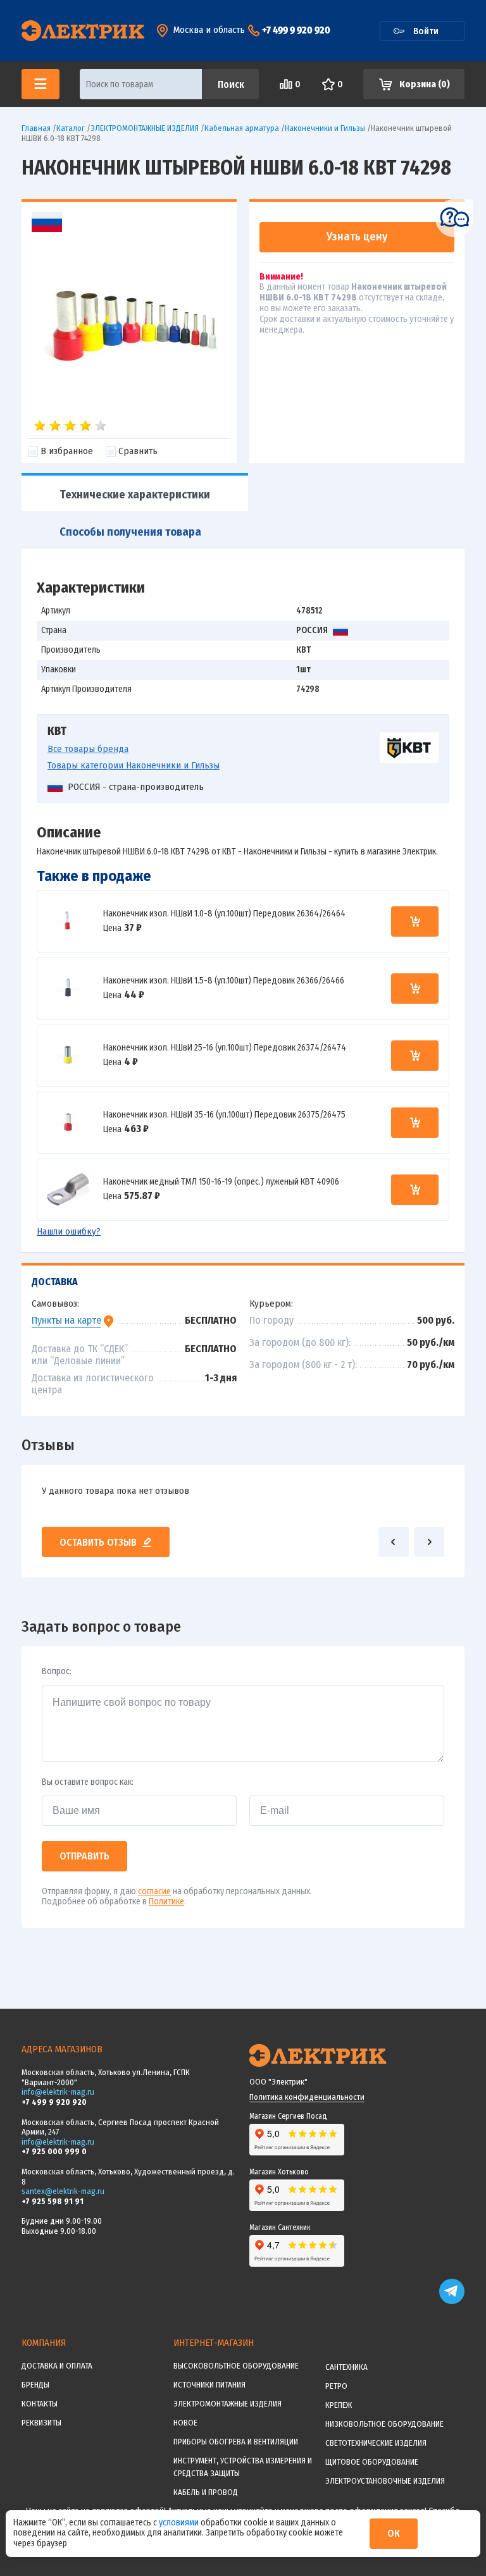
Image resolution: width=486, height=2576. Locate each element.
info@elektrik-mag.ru (58, 2092)
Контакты (40, 2404)
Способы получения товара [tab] (130, 532)
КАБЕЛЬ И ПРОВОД (206, 2492)
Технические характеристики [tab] (135, 495)
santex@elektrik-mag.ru (63, 2191)
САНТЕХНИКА (346, 2367)
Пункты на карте (66, 1320)
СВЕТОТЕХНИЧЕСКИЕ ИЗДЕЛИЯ (376, 2443)
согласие (154, 1891)
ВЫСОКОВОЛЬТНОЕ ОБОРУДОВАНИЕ (236, 2366)
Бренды (35, 2385)
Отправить (84, 1856)
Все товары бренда (88, 749)
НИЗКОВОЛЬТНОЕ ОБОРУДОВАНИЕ (384, 2424)
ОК (394, 2533)
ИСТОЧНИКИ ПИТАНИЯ (209, 2385)
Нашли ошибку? (69, 1231)
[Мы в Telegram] (452, 2301)
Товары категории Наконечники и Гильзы (134, 765)
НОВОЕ (185, 2423)
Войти (426, 31)
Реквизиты (41, 2423)
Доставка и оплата (57, 2366)
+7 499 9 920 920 (296, 30)
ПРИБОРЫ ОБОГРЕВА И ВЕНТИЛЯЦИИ (236, 2442)
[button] (394, 1542)
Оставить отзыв (98, 1542)
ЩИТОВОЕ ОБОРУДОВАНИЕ (372, 2462)
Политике (166, 1901)
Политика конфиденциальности (307, 2097)
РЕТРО (336, 2386)
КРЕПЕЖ (339, 2405)
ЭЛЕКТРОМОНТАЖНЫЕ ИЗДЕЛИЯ (227, 2404)
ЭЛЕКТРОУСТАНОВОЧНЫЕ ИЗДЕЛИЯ (385, 2481)
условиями (180, 2523)
